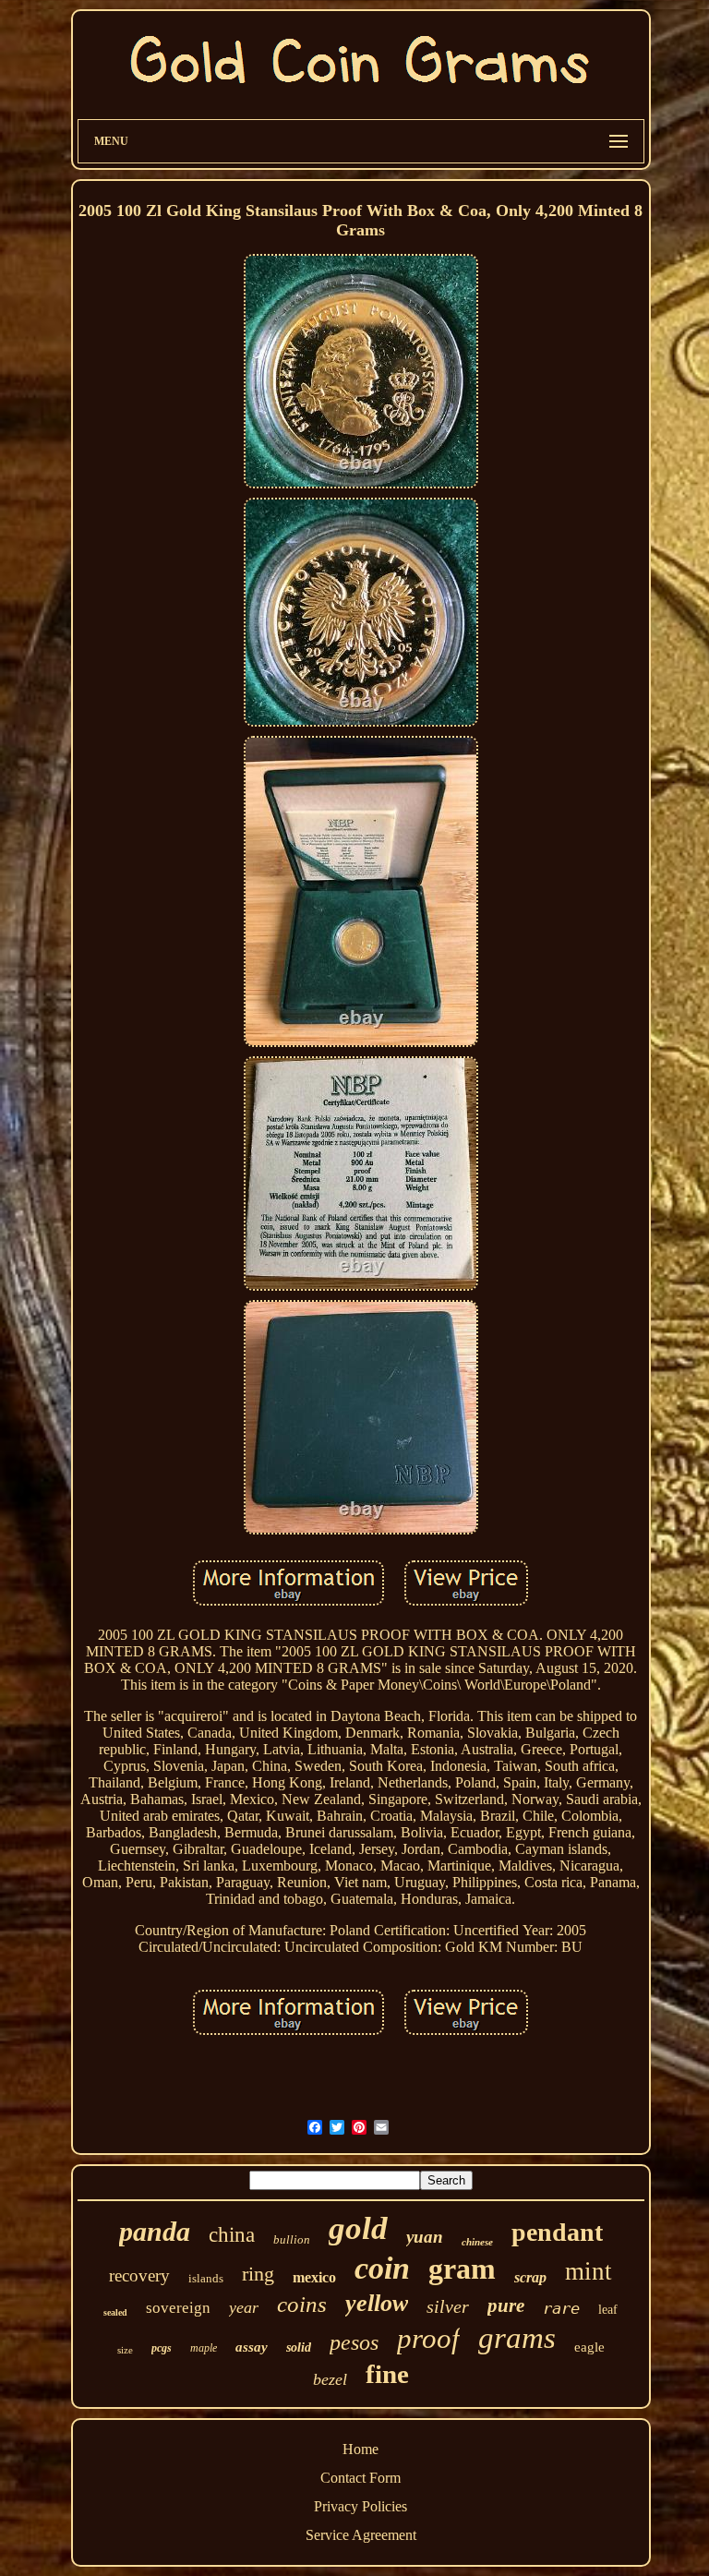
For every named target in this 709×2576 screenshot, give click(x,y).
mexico (314, 2277)
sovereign (178, 2308)
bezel (330, 2379)
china (232, 2235)
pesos (354, 2342)
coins (302, 2304)
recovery (139, 2275)
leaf (608, 2310)
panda (155, 2231)
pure (506, 2305)
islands (206, 2278)
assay (252, 2347)
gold (358, 2228)
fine (387, 2374)
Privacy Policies (361, 2506)
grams (517, 2338)
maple (204, 2348)
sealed (115, 2312)
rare (561, 2308)
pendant (557, 2232)
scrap (530, 2277)
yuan (425, 2237)
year (244, 2307)
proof (428, 2338)
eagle (589, 2347)
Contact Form (361, 2478)
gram (462, 2269)
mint (589, 2271)
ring (258, 2274)
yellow (377, 2303)
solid (299, 2347)
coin (382, 2268)
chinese (477, 2242)
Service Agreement (361, 2535)
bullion (292, 2239)
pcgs (162, 2348)
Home (361, 2449)
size (125, 2350)
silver (448, 2306)
